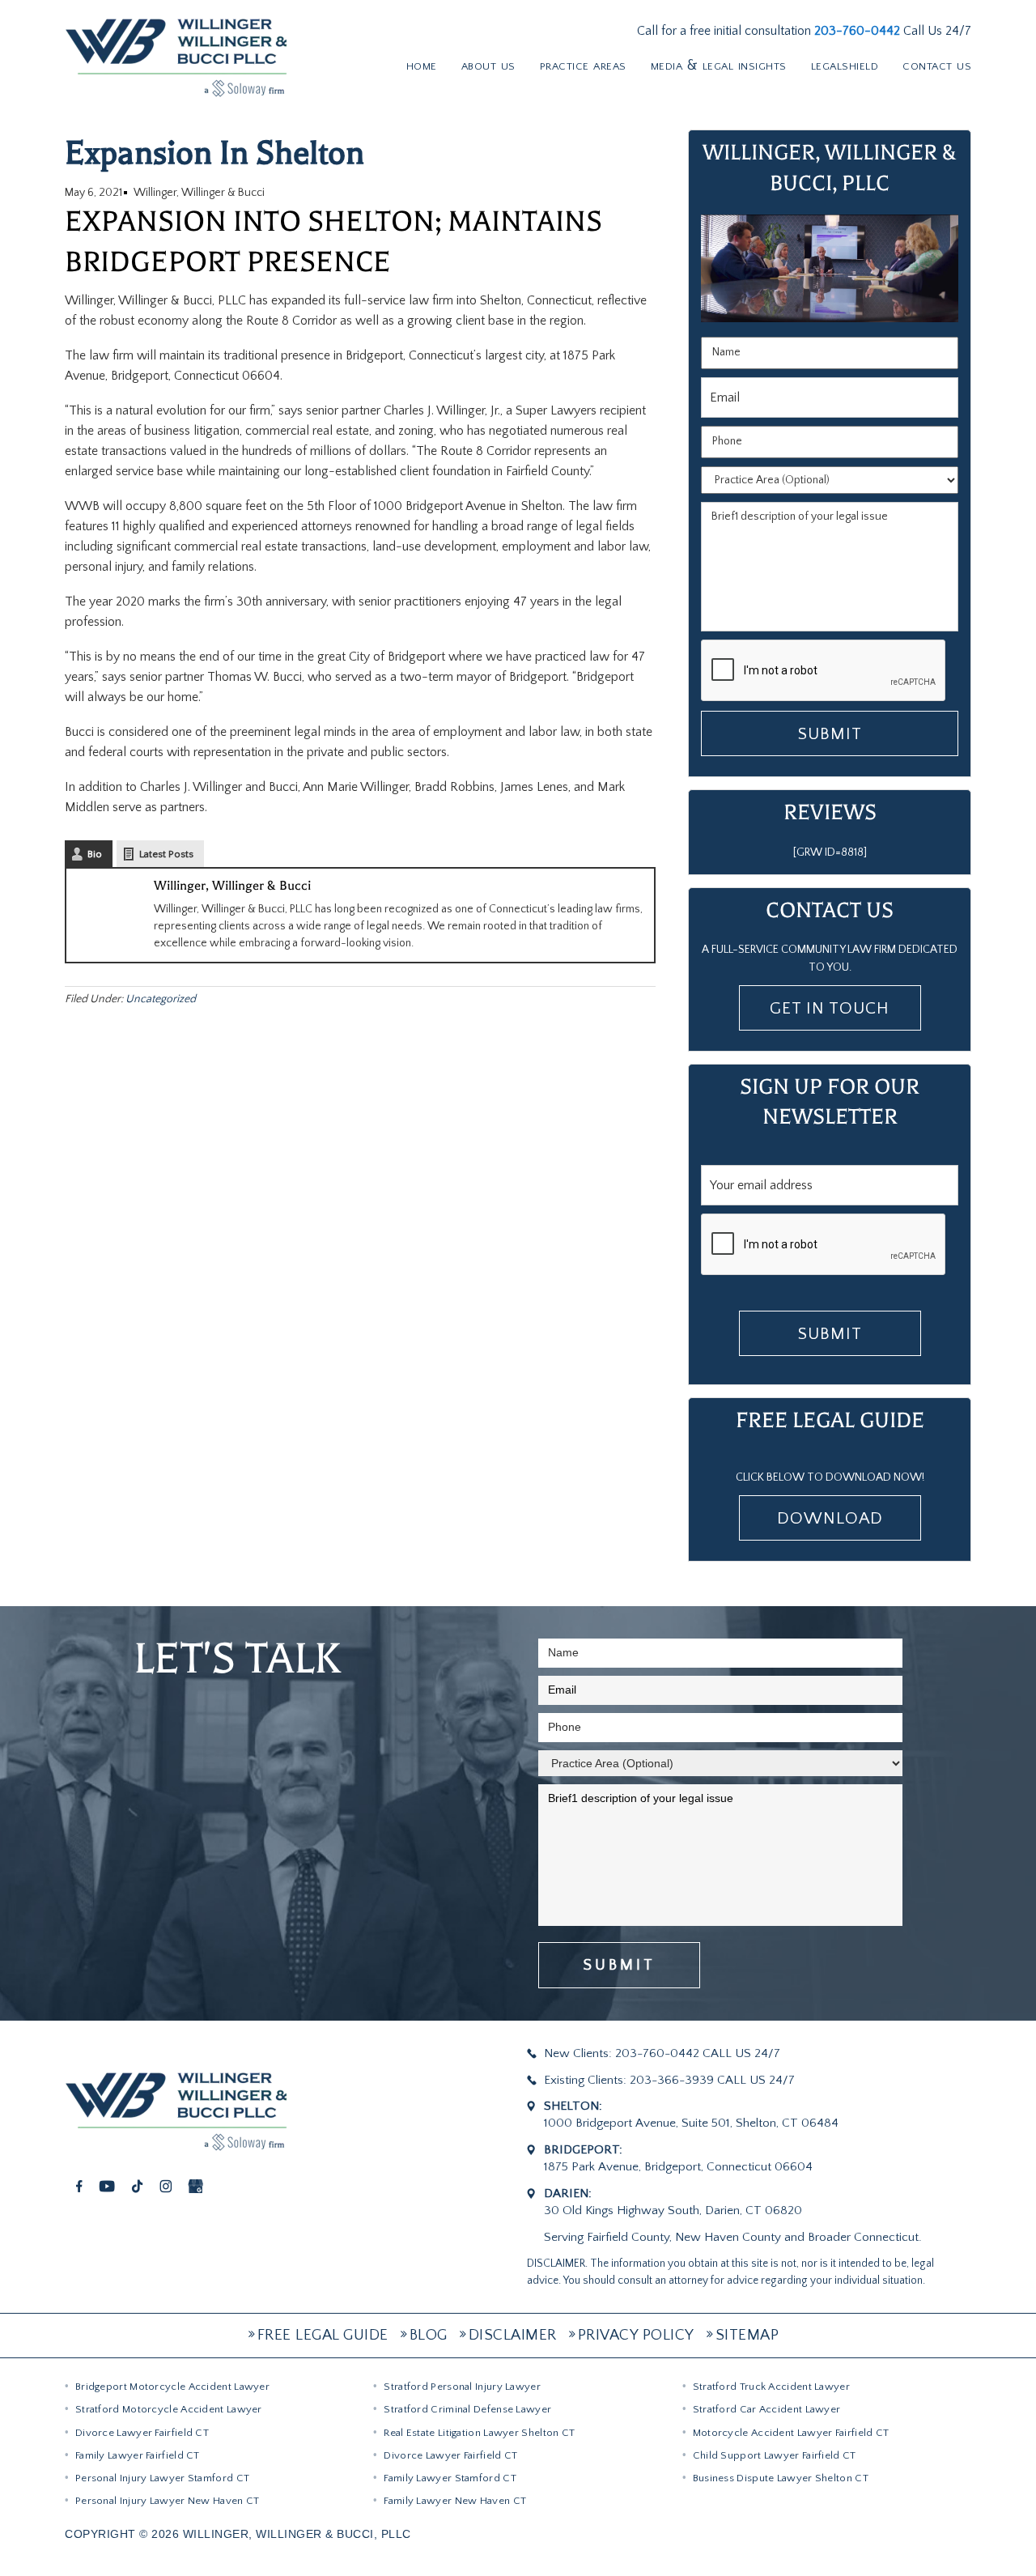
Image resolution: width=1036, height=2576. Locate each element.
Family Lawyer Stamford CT (450, 2478)
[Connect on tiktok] (137, 2185)
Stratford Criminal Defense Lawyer (467, 2409)
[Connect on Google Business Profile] (195, 2185)
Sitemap (747, 2335)
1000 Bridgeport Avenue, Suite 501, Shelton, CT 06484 (691, 2123)
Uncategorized (161, 999)
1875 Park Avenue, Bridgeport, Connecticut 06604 (678, 2167)
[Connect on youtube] (107, 2185)
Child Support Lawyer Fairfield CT (775, 2455)
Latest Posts (166, 854)
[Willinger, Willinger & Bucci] (176, 56)
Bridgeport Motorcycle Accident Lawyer (172, 2387)
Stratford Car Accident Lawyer (767, 2409)
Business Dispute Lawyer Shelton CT (781, 2478)
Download (830, 1518)
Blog (429, 2335)
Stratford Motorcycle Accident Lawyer (169, 2409)
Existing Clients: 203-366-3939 (629, 2080)
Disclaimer (513, 2335)
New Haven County (728, 2237)
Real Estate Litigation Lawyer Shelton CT (479, 2433)
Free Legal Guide (323, 2335)
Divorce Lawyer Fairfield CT (142, 2433)
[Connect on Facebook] (80, 2185)
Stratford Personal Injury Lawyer (462, 2387)
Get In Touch (830, 1008)
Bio (95, 854)
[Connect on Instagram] (166, 2185)
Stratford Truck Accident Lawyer (771, 2387)
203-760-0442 (859, 31)
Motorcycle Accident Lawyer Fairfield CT (791, 2433)
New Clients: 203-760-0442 (622, 2053)
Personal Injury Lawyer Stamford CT (162, 2478)
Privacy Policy (636, 2335)
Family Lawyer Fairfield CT (138, 2455)
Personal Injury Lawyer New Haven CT (168, 2501)
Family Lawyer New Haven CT (455, 2501)
